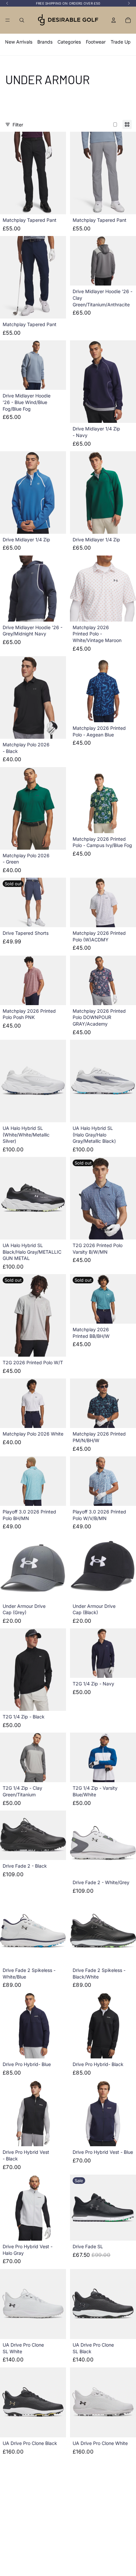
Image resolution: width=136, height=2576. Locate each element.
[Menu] (8, 20)
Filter (18, 125)
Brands (45, 42)
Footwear (96, 42)
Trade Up (121, 42)
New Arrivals (19, 42)
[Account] (114, 20)
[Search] (22, 20)
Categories (69, 42)
